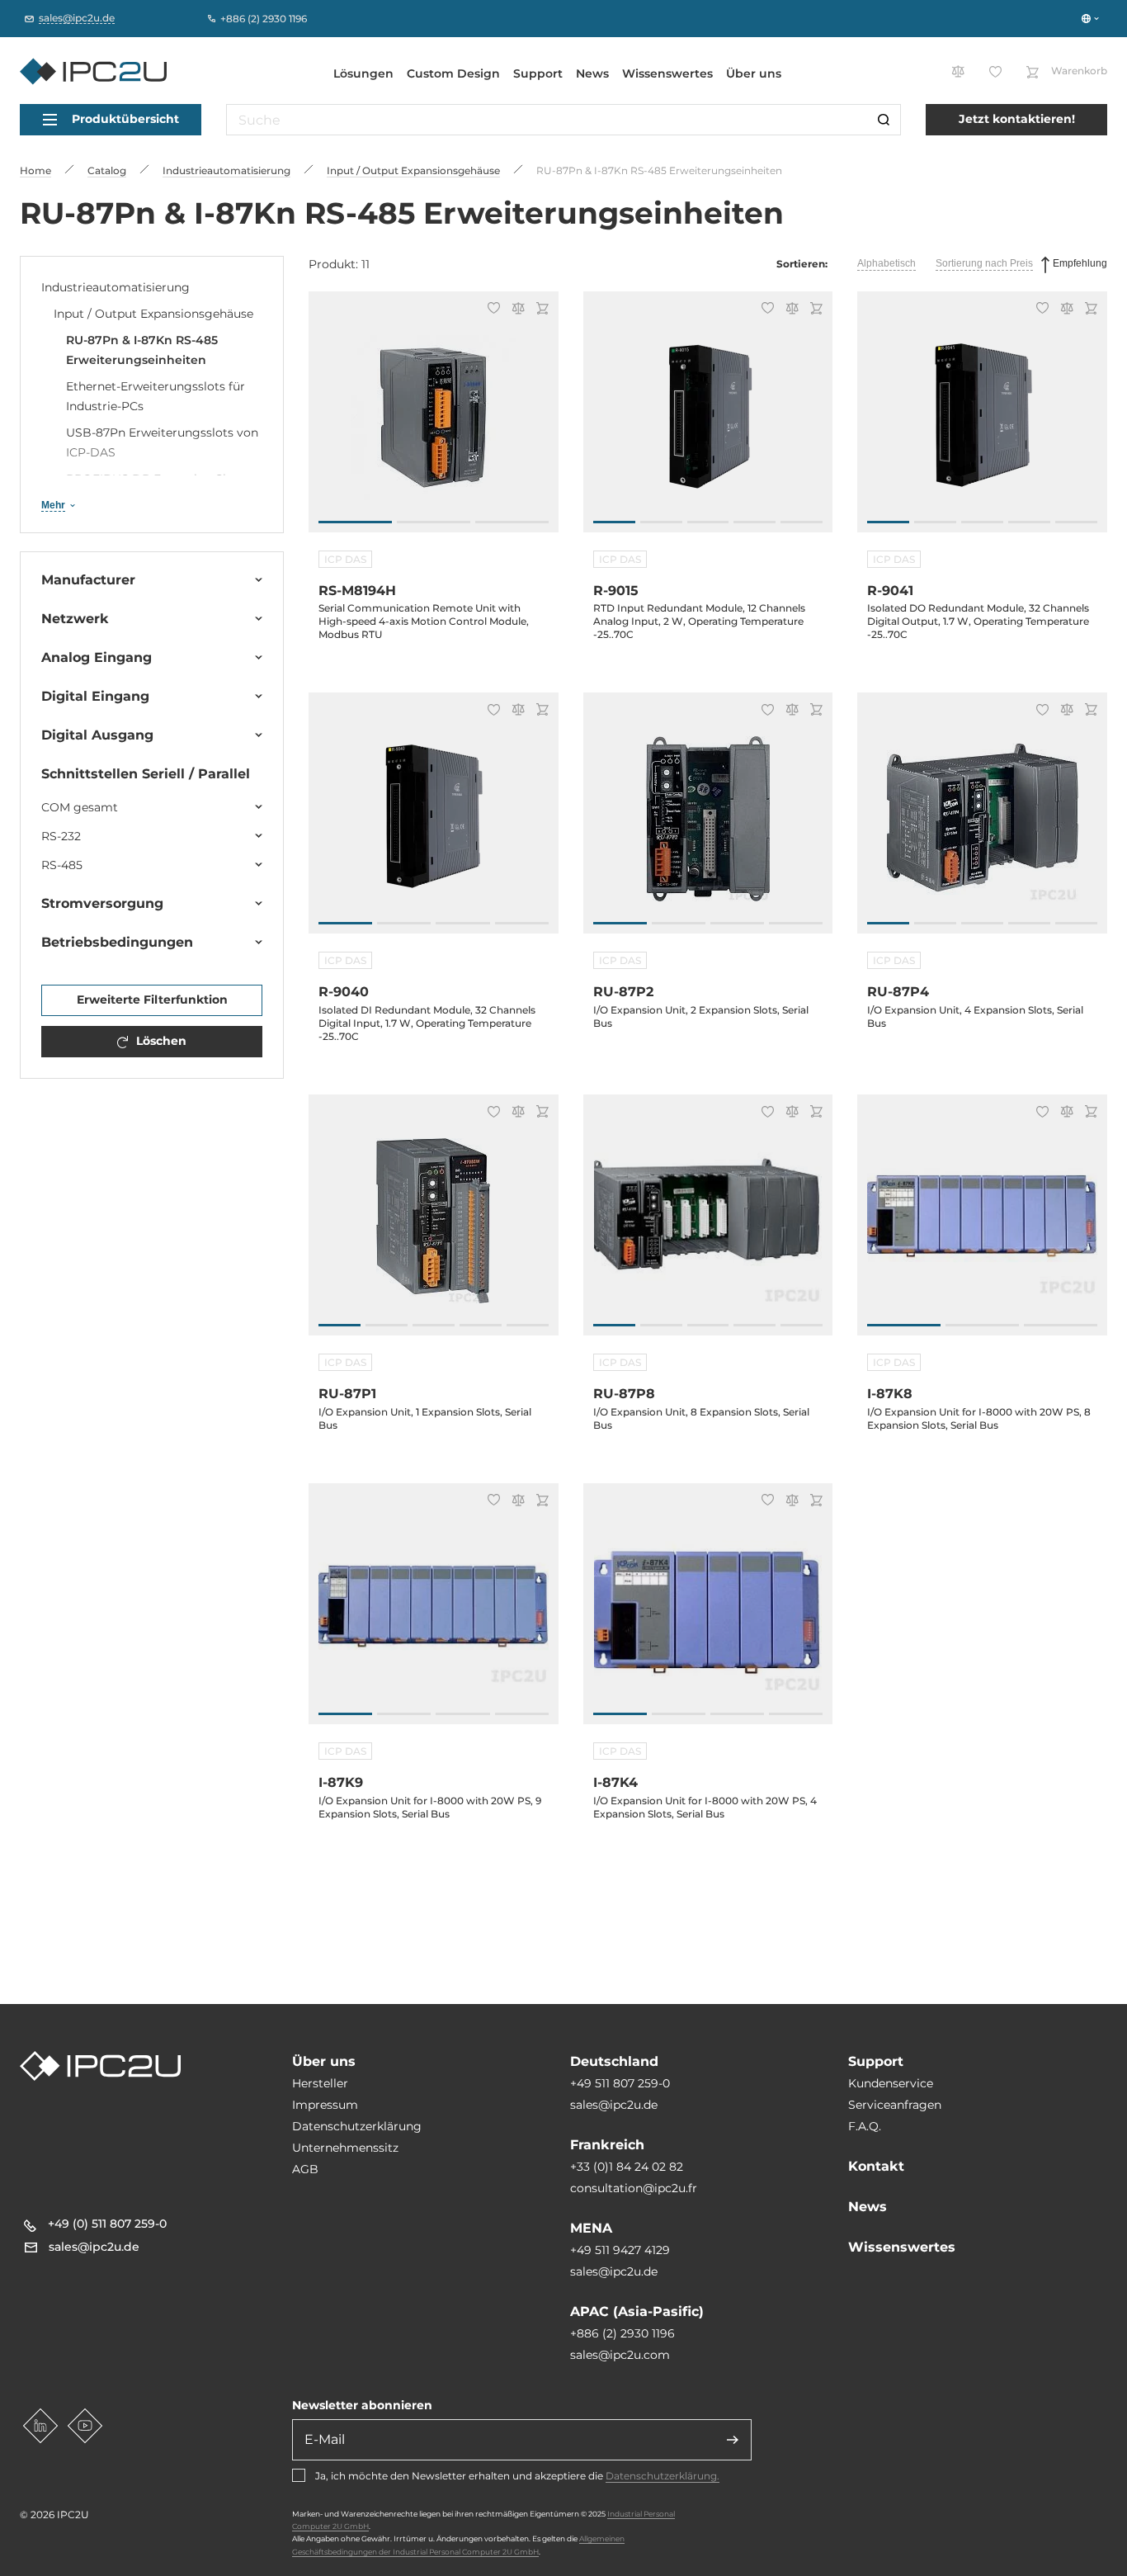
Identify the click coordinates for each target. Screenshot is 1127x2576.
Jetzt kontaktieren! (1017, 119)
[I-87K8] (982, 1224)
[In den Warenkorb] (540, 310)
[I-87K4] (708, 1612)
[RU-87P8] (708, 1224)
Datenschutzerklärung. (663, 2476)
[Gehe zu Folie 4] (754, 522)
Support (538, 73)
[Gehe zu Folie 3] (512, 522)
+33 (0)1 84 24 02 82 (627, 2167)
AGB (305, 2169)
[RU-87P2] (708, 822)
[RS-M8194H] (434, 421)
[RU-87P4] (982, 822)
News (592, 73)
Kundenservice (891, 2083)
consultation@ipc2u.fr (634, 2188)
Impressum (325, 2105)
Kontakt (876, 2166)
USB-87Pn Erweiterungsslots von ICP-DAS (162, 442)
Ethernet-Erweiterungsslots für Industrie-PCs (156, 396)
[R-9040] (434, 822)
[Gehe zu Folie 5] (802, 522)
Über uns (754, 73)
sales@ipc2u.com (620, 2355)
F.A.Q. (865, 2126)
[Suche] (884, 120)
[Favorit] (491, 310)
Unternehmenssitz (345, 2148)
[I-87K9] (434, 1612)
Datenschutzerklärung (357, 2126)
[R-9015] (708, 421)
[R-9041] (982, 421)
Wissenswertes (667, 73)
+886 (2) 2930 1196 (622, 2333)
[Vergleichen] (516, 310)
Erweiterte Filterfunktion (152, 1000)
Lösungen (363, 73)
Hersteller (320, 2083)
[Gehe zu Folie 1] (355, 522)
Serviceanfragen (895, 2105)
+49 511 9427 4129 (620, 2250)
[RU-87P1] (434, 1224)
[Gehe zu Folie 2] (434, 522)
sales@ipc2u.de (614, 2105)
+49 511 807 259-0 (620, 2083)
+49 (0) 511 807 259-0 (107, 2224)
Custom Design (453, 73)
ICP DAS (345, 559)
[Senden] (733, 2440)
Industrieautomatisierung (116, 287)
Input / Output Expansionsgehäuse (153, 314)
